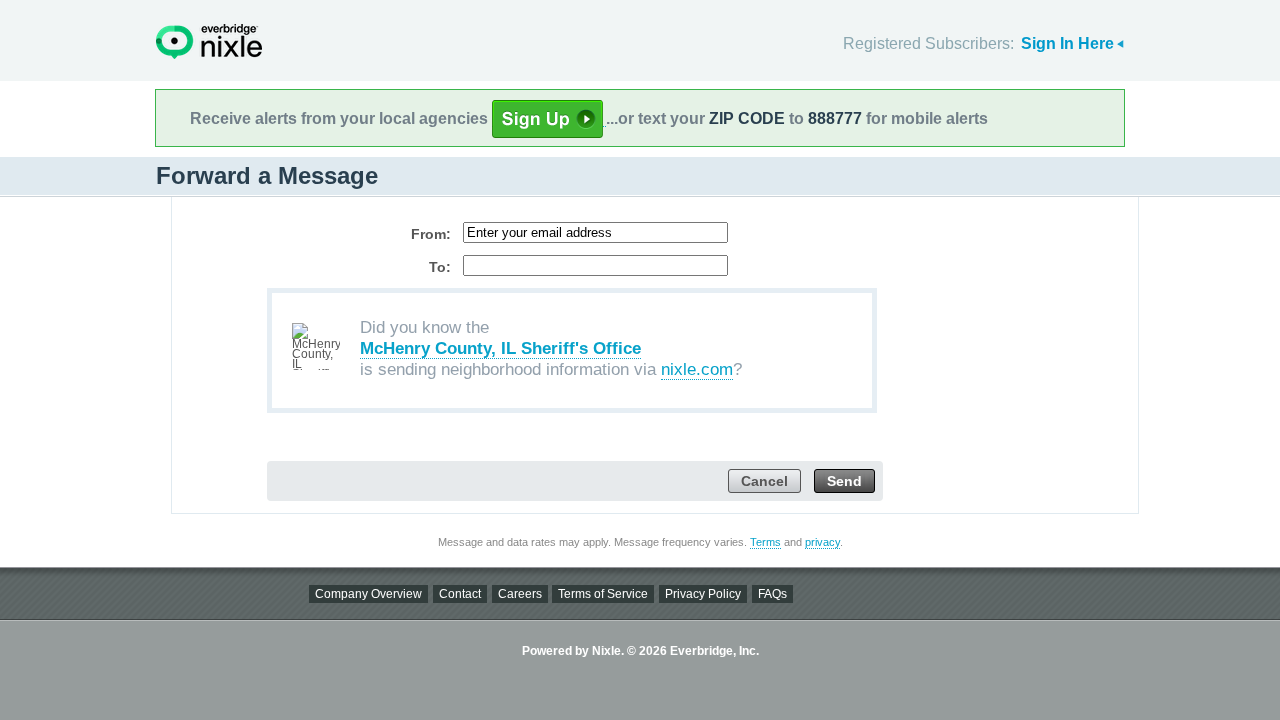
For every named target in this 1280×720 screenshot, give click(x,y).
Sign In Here (1067, 43)
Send (844, 481)
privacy (822, 542)
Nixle (209, 41)
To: (440, 267)
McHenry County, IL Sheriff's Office (500, 348)
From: (431, 234)
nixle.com (697, 369)
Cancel (764, 481)
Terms (765, 542)
